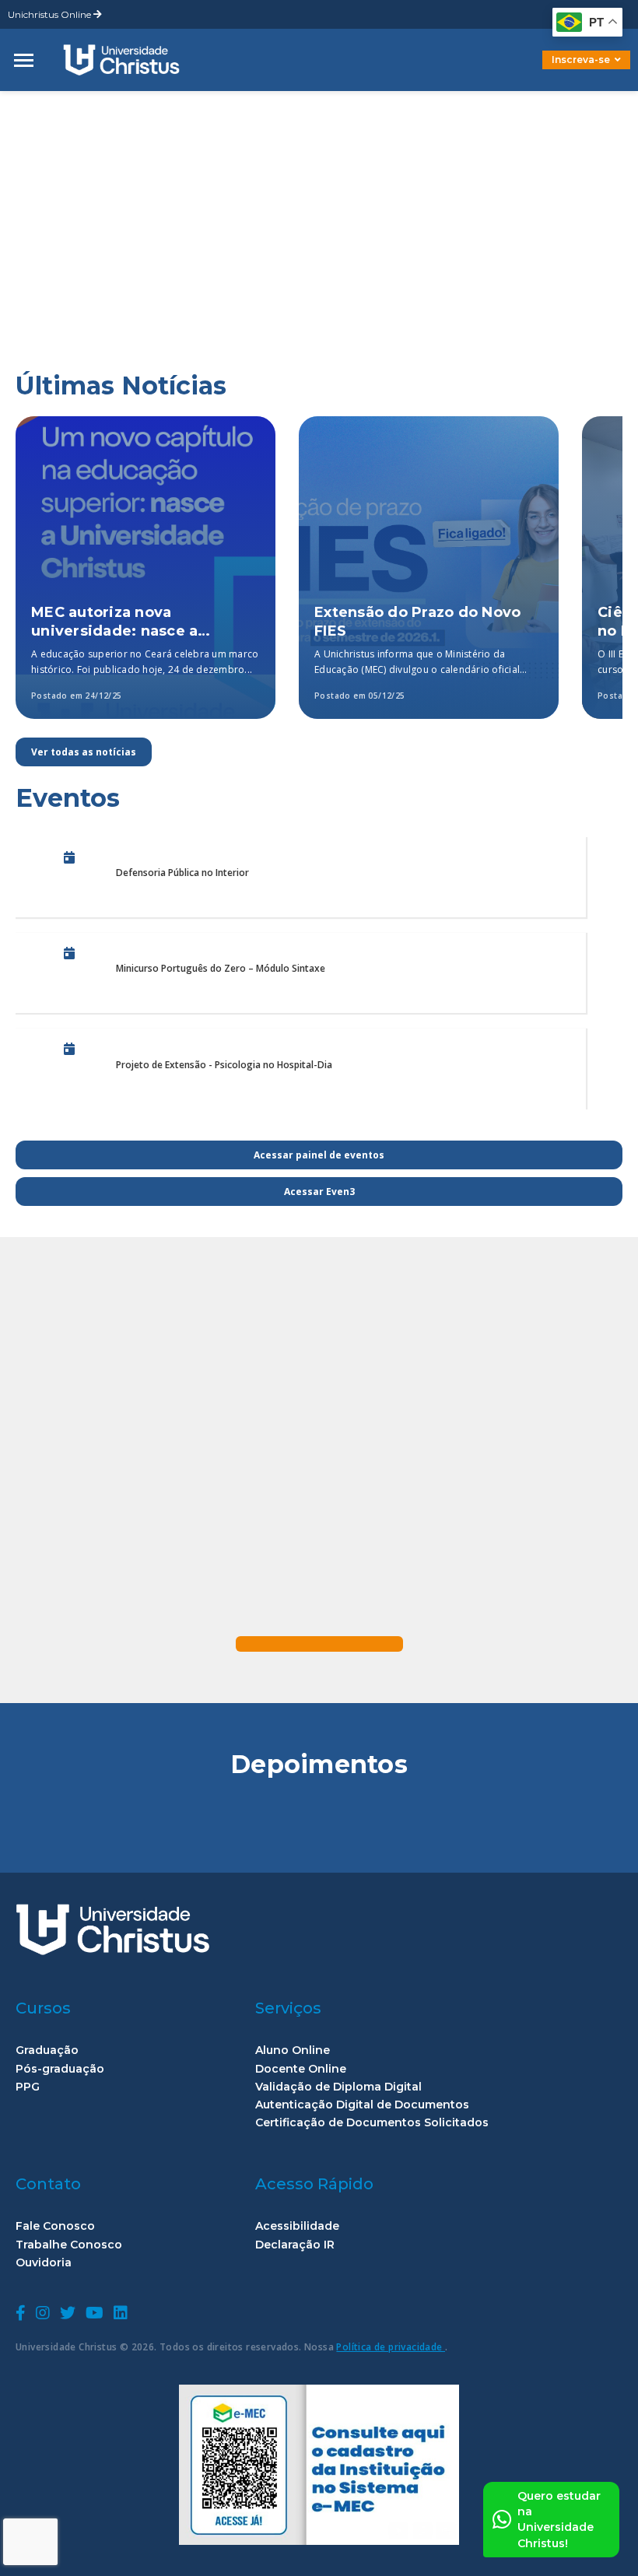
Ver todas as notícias (84, 752)
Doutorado (560, 71)
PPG (28, 2087)
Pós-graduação (60, 2069)
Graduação (47, 2050)
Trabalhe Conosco (69, 2245)
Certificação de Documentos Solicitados (372, 2123)
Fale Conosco (55, 2226)
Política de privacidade (391, 2347)
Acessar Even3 (319, 1192)
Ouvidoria (44, 2263)
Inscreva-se (581, 60)
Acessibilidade (297, 2226)
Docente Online (301, 2069)
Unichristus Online (51, 14)
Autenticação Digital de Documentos (362, 2105)
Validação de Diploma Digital (338, 2087)
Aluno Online (293, 2050)
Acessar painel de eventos (319, 1155)
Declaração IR (295, 2245)
